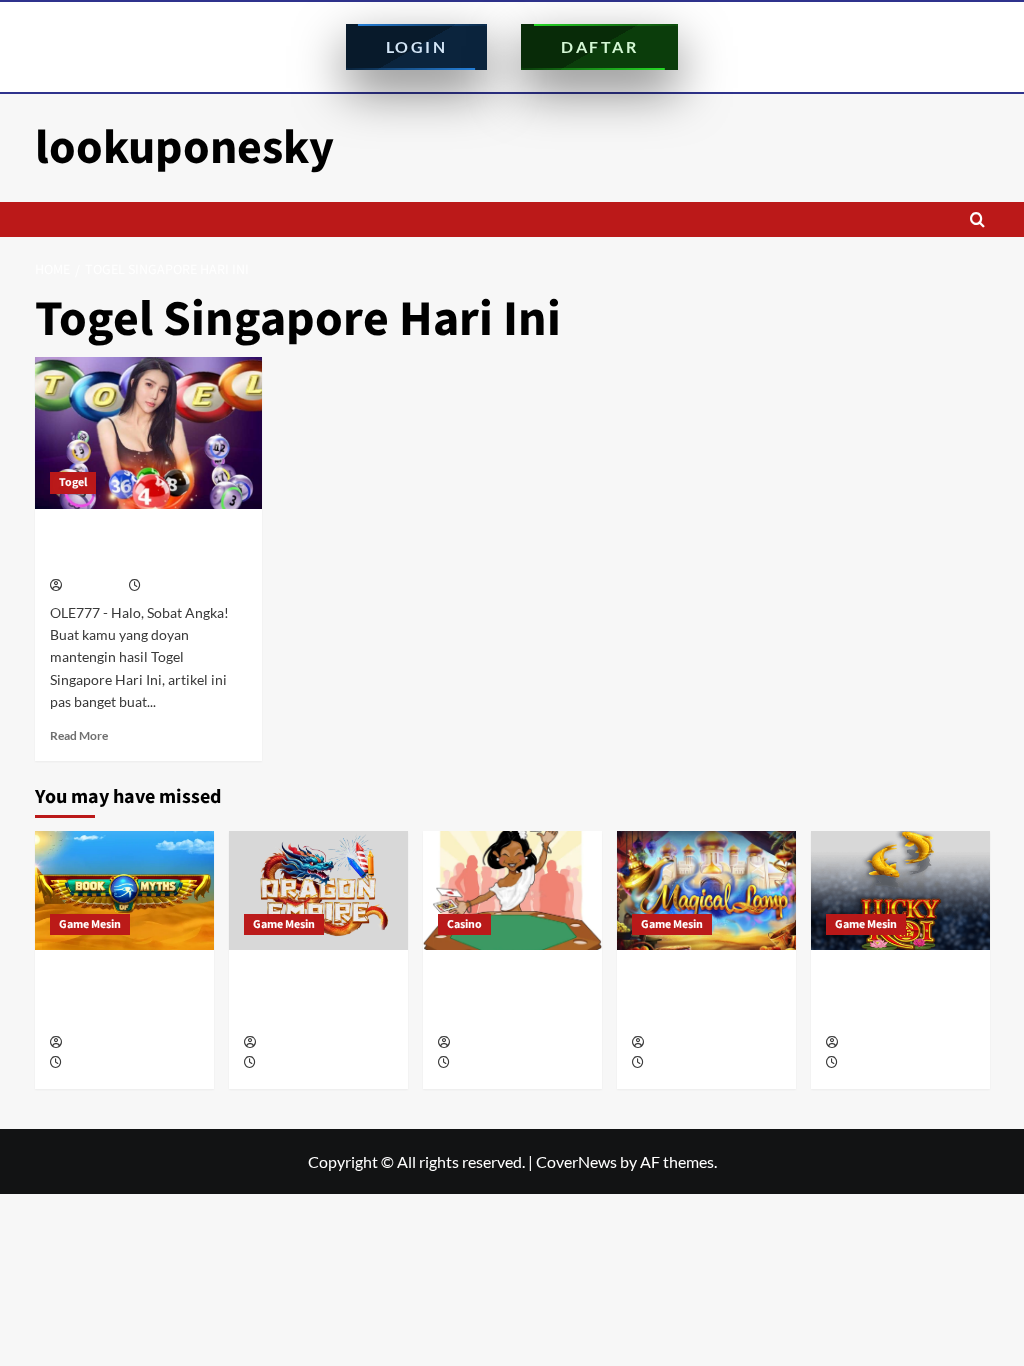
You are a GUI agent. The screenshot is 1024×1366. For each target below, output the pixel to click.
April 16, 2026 (681, 1063)
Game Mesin (90, 924)
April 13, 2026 (875, 1063)
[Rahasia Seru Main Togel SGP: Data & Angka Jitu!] (149, 433)
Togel (73, 482)
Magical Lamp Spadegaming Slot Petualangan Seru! (694, 996)
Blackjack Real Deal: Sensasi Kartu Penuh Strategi (507, 996)
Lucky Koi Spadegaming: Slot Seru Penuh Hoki (889, 996)
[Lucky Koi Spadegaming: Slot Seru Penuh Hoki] (900, 890)
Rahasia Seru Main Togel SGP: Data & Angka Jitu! (140, 547)
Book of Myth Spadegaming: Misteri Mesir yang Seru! (123, 996)
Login (417, 46)
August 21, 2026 (105, 1063)
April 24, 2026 (487, 1063)
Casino (464, 924)
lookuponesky (184, 148)
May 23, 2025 (177, 586)
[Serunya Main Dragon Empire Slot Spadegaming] (318, 890)
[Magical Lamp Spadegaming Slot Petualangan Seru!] (706, 890)
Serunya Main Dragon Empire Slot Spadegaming (315, 996)
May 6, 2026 (289, 1063)
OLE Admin (94, 586)
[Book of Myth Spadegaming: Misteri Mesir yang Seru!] (124, 890)
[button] (977, 219)
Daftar (599, 46)
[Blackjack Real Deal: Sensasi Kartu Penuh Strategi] (512, 890)
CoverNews (576, 1161)
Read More (79, 735)
